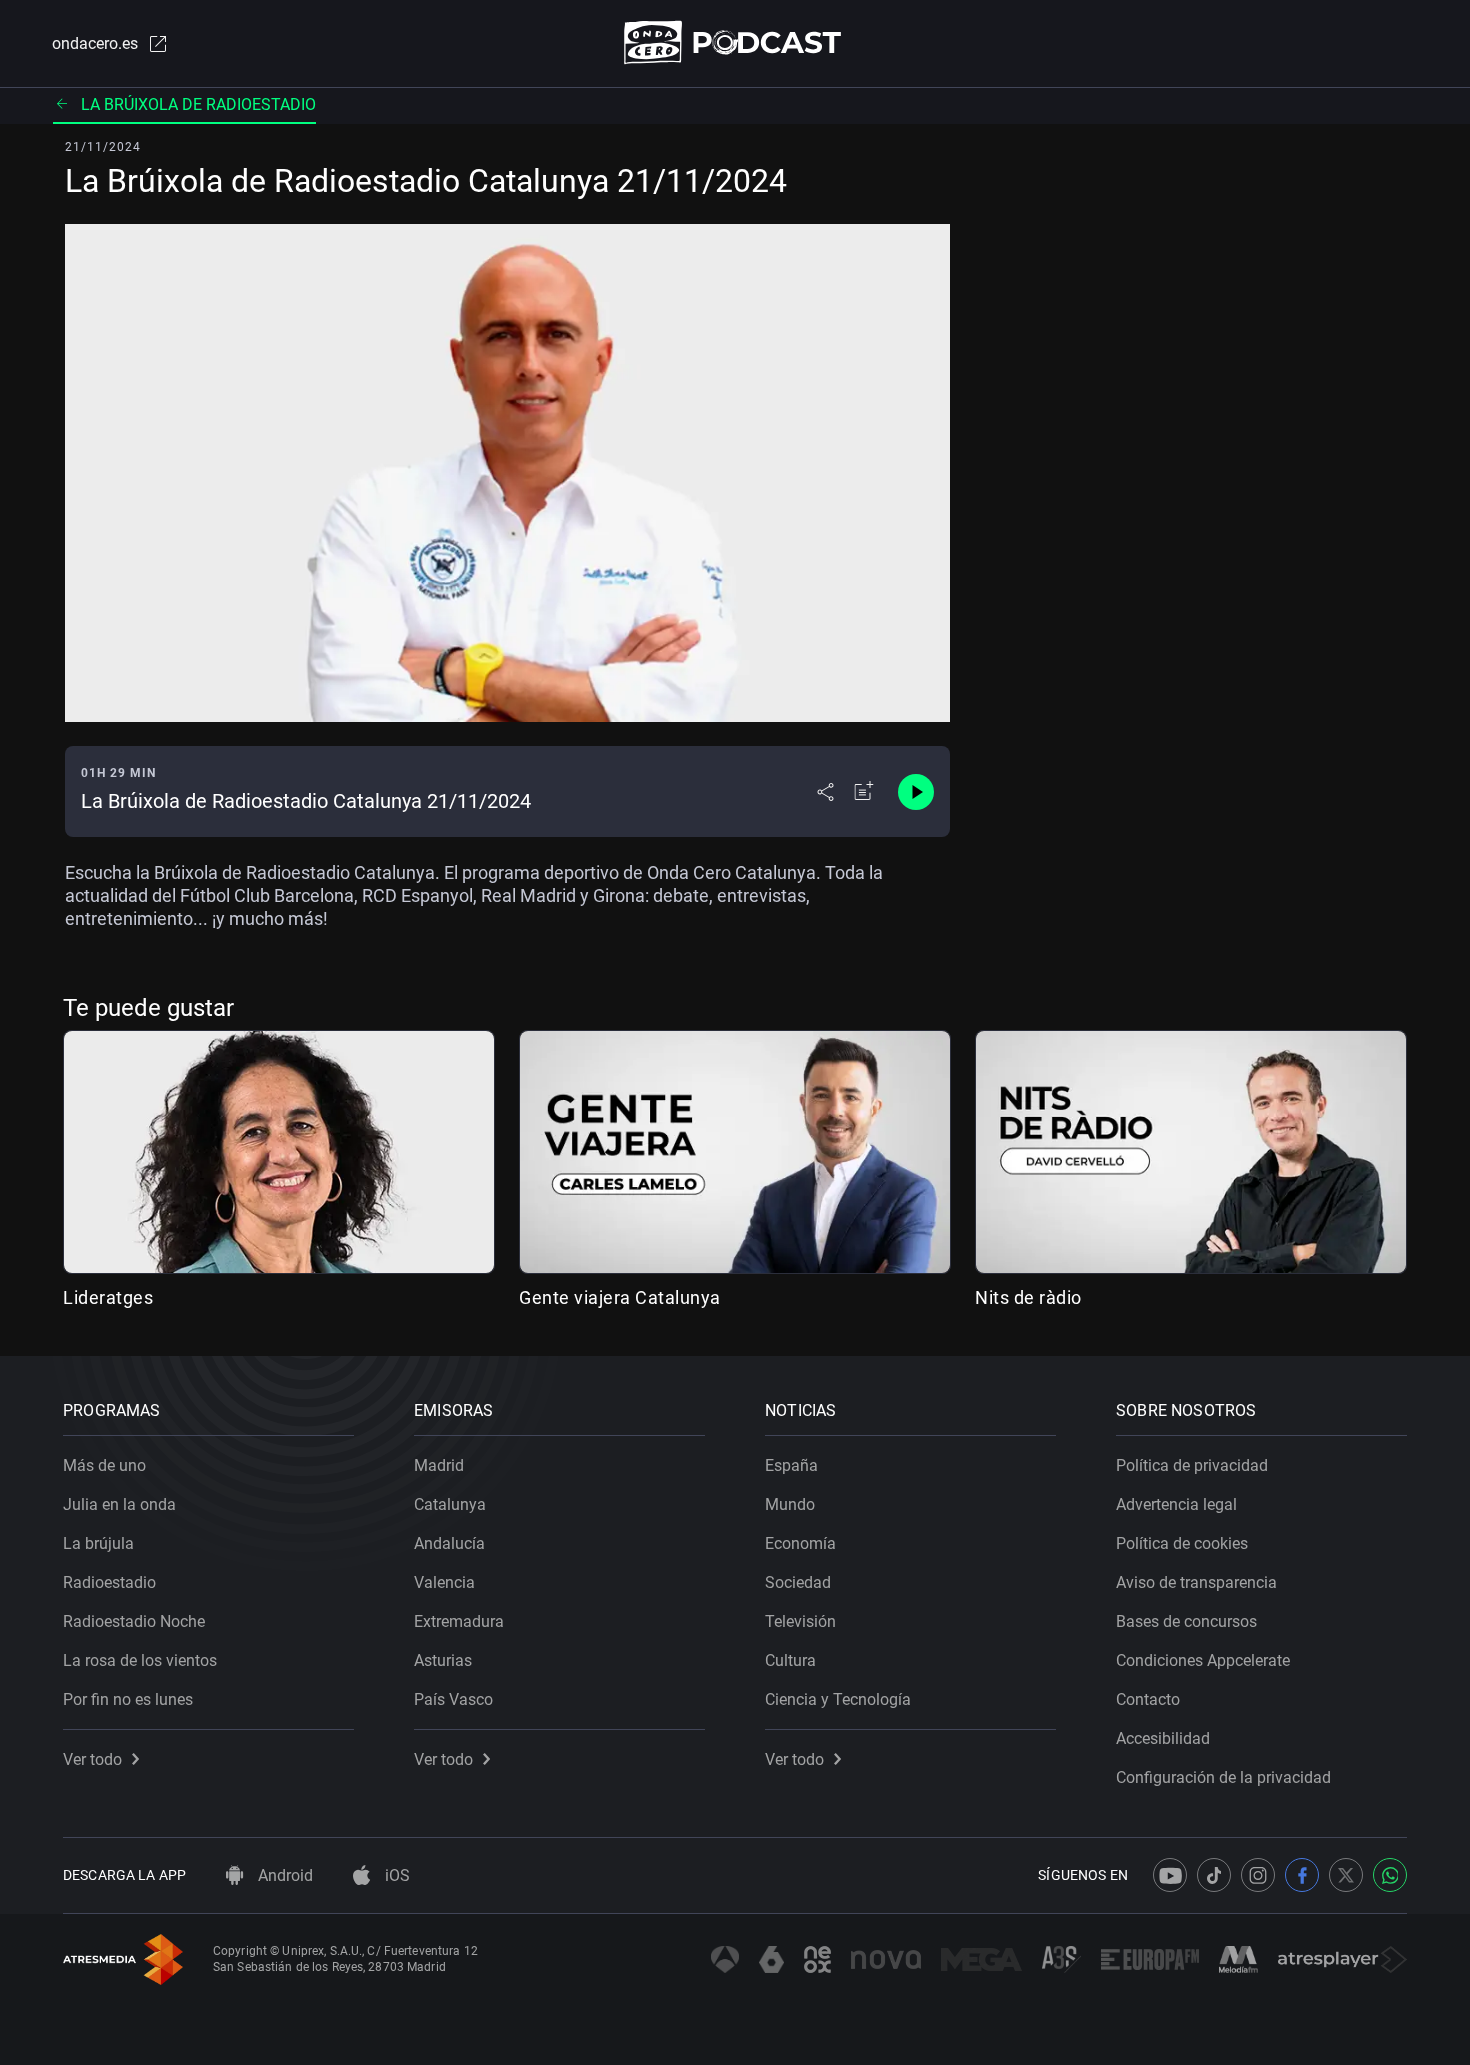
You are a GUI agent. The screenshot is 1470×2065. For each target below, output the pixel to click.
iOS (395, 1875)
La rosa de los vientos (140, 1660)
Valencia (444, 1582)
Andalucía (449, 1543)
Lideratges (108, 1297)
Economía (800, 1543)
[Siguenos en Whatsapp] (1390, 1875)
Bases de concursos (1186, 1621)
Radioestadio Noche (134, 1621)
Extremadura (459, 1621)
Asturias (443, 1660)
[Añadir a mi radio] (864, 792)
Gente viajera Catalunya (620, 1297)
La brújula (98, 1543)
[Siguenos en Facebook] (1302, 1875)
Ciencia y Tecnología (838, 1699)
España (791, 1465)
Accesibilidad (1163, 1738)
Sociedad (798, 1582)
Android (283, 1875)
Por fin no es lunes (128, 1699)
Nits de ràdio (1028, 1297)
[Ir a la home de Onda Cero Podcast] (735, 42)
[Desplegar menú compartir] (825, 792)
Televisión (800, 1621)
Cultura (790, 1660)
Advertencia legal (1176, 1504)
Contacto (1148, 1699)
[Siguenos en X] (1346, 1875)
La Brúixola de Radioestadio (198, 104)
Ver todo (92, 1759)
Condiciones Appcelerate (1203, 1660)
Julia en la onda (119, 1504)
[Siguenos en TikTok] (1214, 1875)
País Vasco (453, 1699)
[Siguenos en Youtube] (1170, 1875)
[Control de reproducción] (916, 792)
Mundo (790, 1504)
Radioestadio (109, 1582)
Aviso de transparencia (1196, 1582)
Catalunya (450, 1504)
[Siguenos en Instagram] (1258, 1875)
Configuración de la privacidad (1223, 1777)
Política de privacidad (1192, 1465)
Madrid (439, 1465)
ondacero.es (95, 43)
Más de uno (104, 1465)
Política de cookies (1182, 1543)
